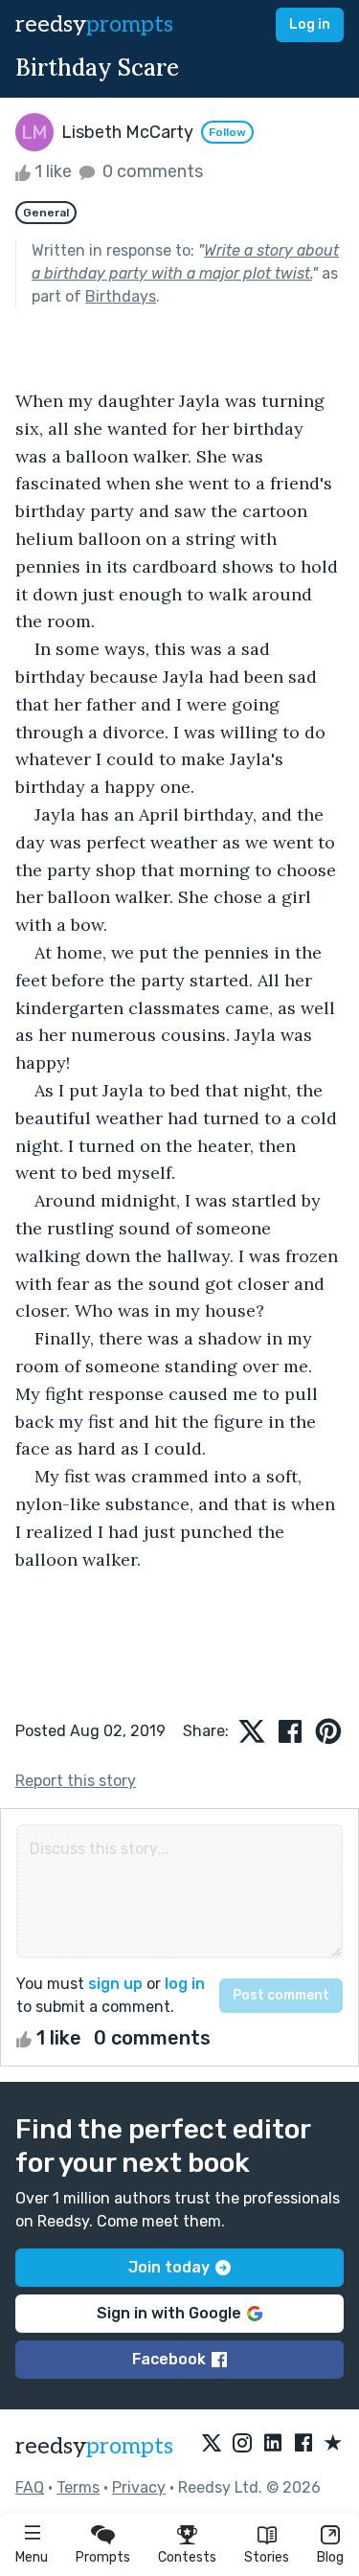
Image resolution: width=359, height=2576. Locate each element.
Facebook (169, 2359)
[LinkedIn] (273, 2444)
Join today (169, 2267)
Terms (78, 2487)
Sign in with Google (169, 2313)
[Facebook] (303, 2444)
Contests (187, 2557)
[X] (212, 2444)
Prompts (103, 2557)
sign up (115, 1984)
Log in (310, 24)
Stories (267, 2557)
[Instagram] (242, 2444)
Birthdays (121, 296)
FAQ (30, 2487)
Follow (227, 132)
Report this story (76, 1781)
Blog (330, 2557)
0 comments (151, 171)
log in (185, 1984)
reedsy (94, 24)
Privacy (139, 2487)
